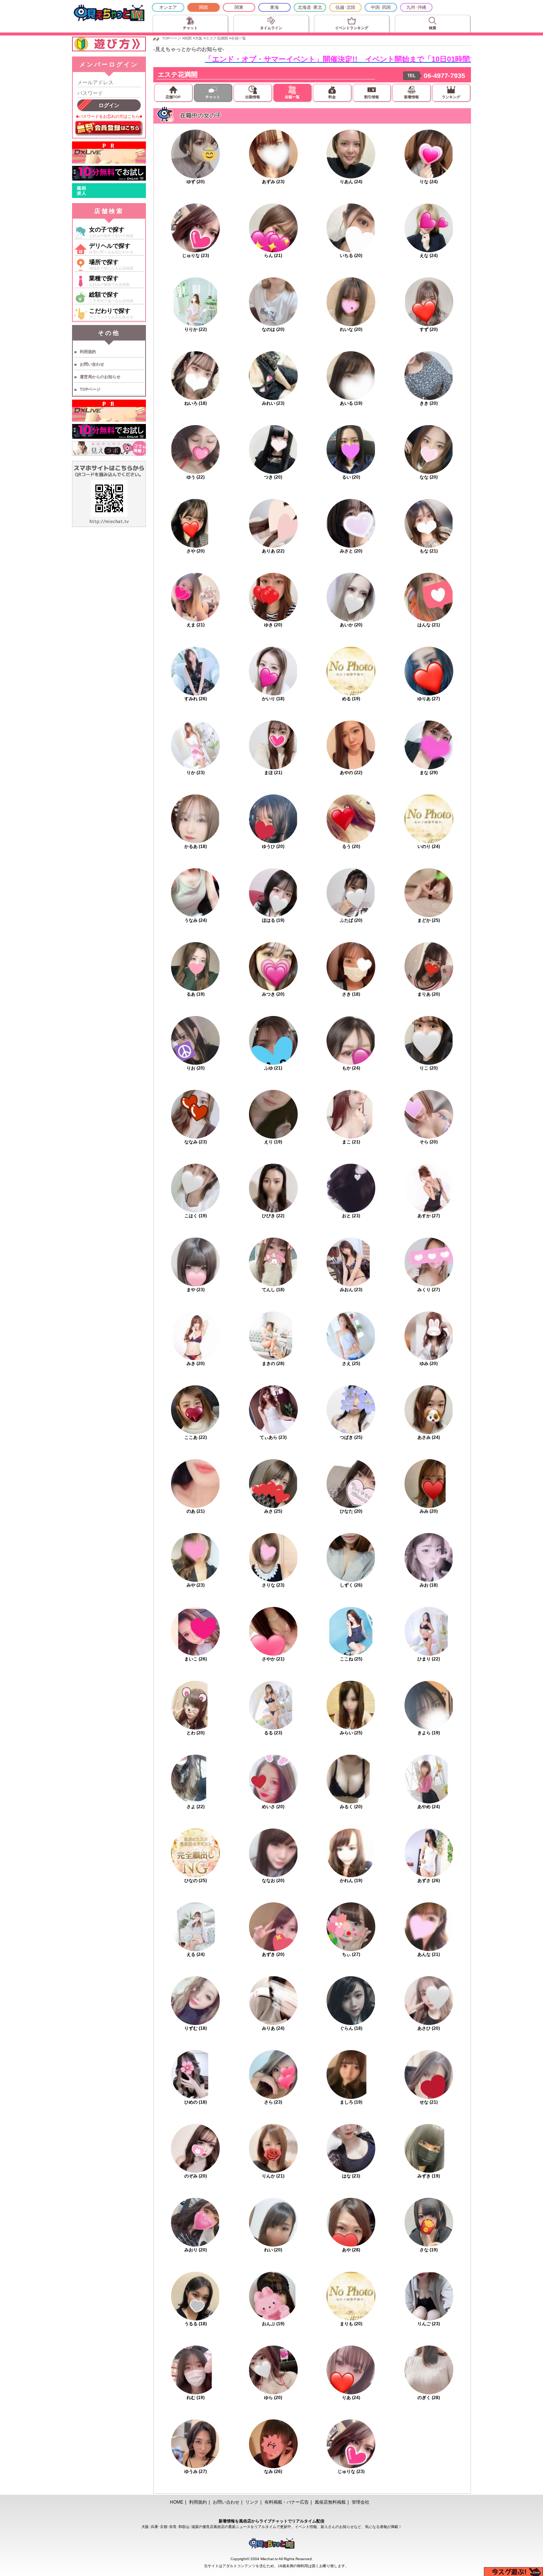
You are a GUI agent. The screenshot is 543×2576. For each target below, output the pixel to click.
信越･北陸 (345, 7)
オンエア (168, 7)
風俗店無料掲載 (330, 2502)
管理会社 (361, 2502)
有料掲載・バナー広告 (287, 2502)
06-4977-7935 (444, 76)
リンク (252, 2502)
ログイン (109, 105)
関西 (204, 7)
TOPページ (90, 389)
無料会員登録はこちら (109, 129)
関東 (239, 7)
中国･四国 (381, 7)
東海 (274, 7)
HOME (177, 2502)
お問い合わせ (92, 364)
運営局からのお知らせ (100, 377)
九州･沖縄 (416, 7)
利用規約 (88, 352)
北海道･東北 (310, 7)
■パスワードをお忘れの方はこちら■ (109, 116)
